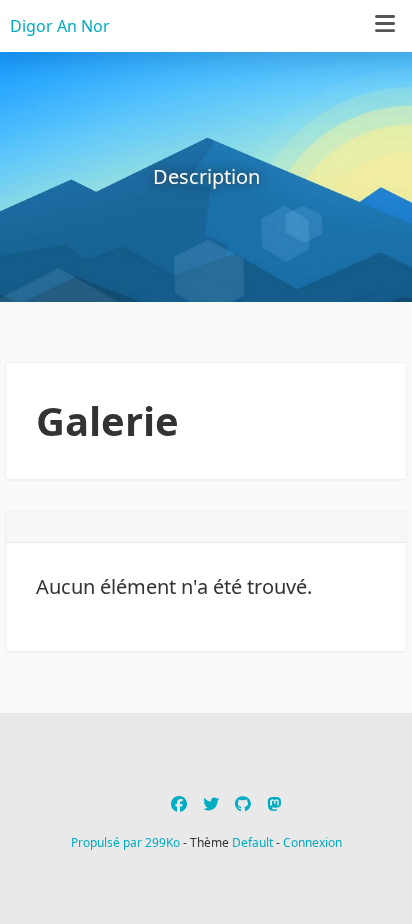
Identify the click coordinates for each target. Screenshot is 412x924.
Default (252, 842)
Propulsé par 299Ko (127, 842)
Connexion (312, 842)
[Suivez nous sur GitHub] (243, 804)
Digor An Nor (60, 26)
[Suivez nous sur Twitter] (211, 804)
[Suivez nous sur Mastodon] (274, 804)
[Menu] (385, 25)
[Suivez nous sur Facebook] (179, 804)
